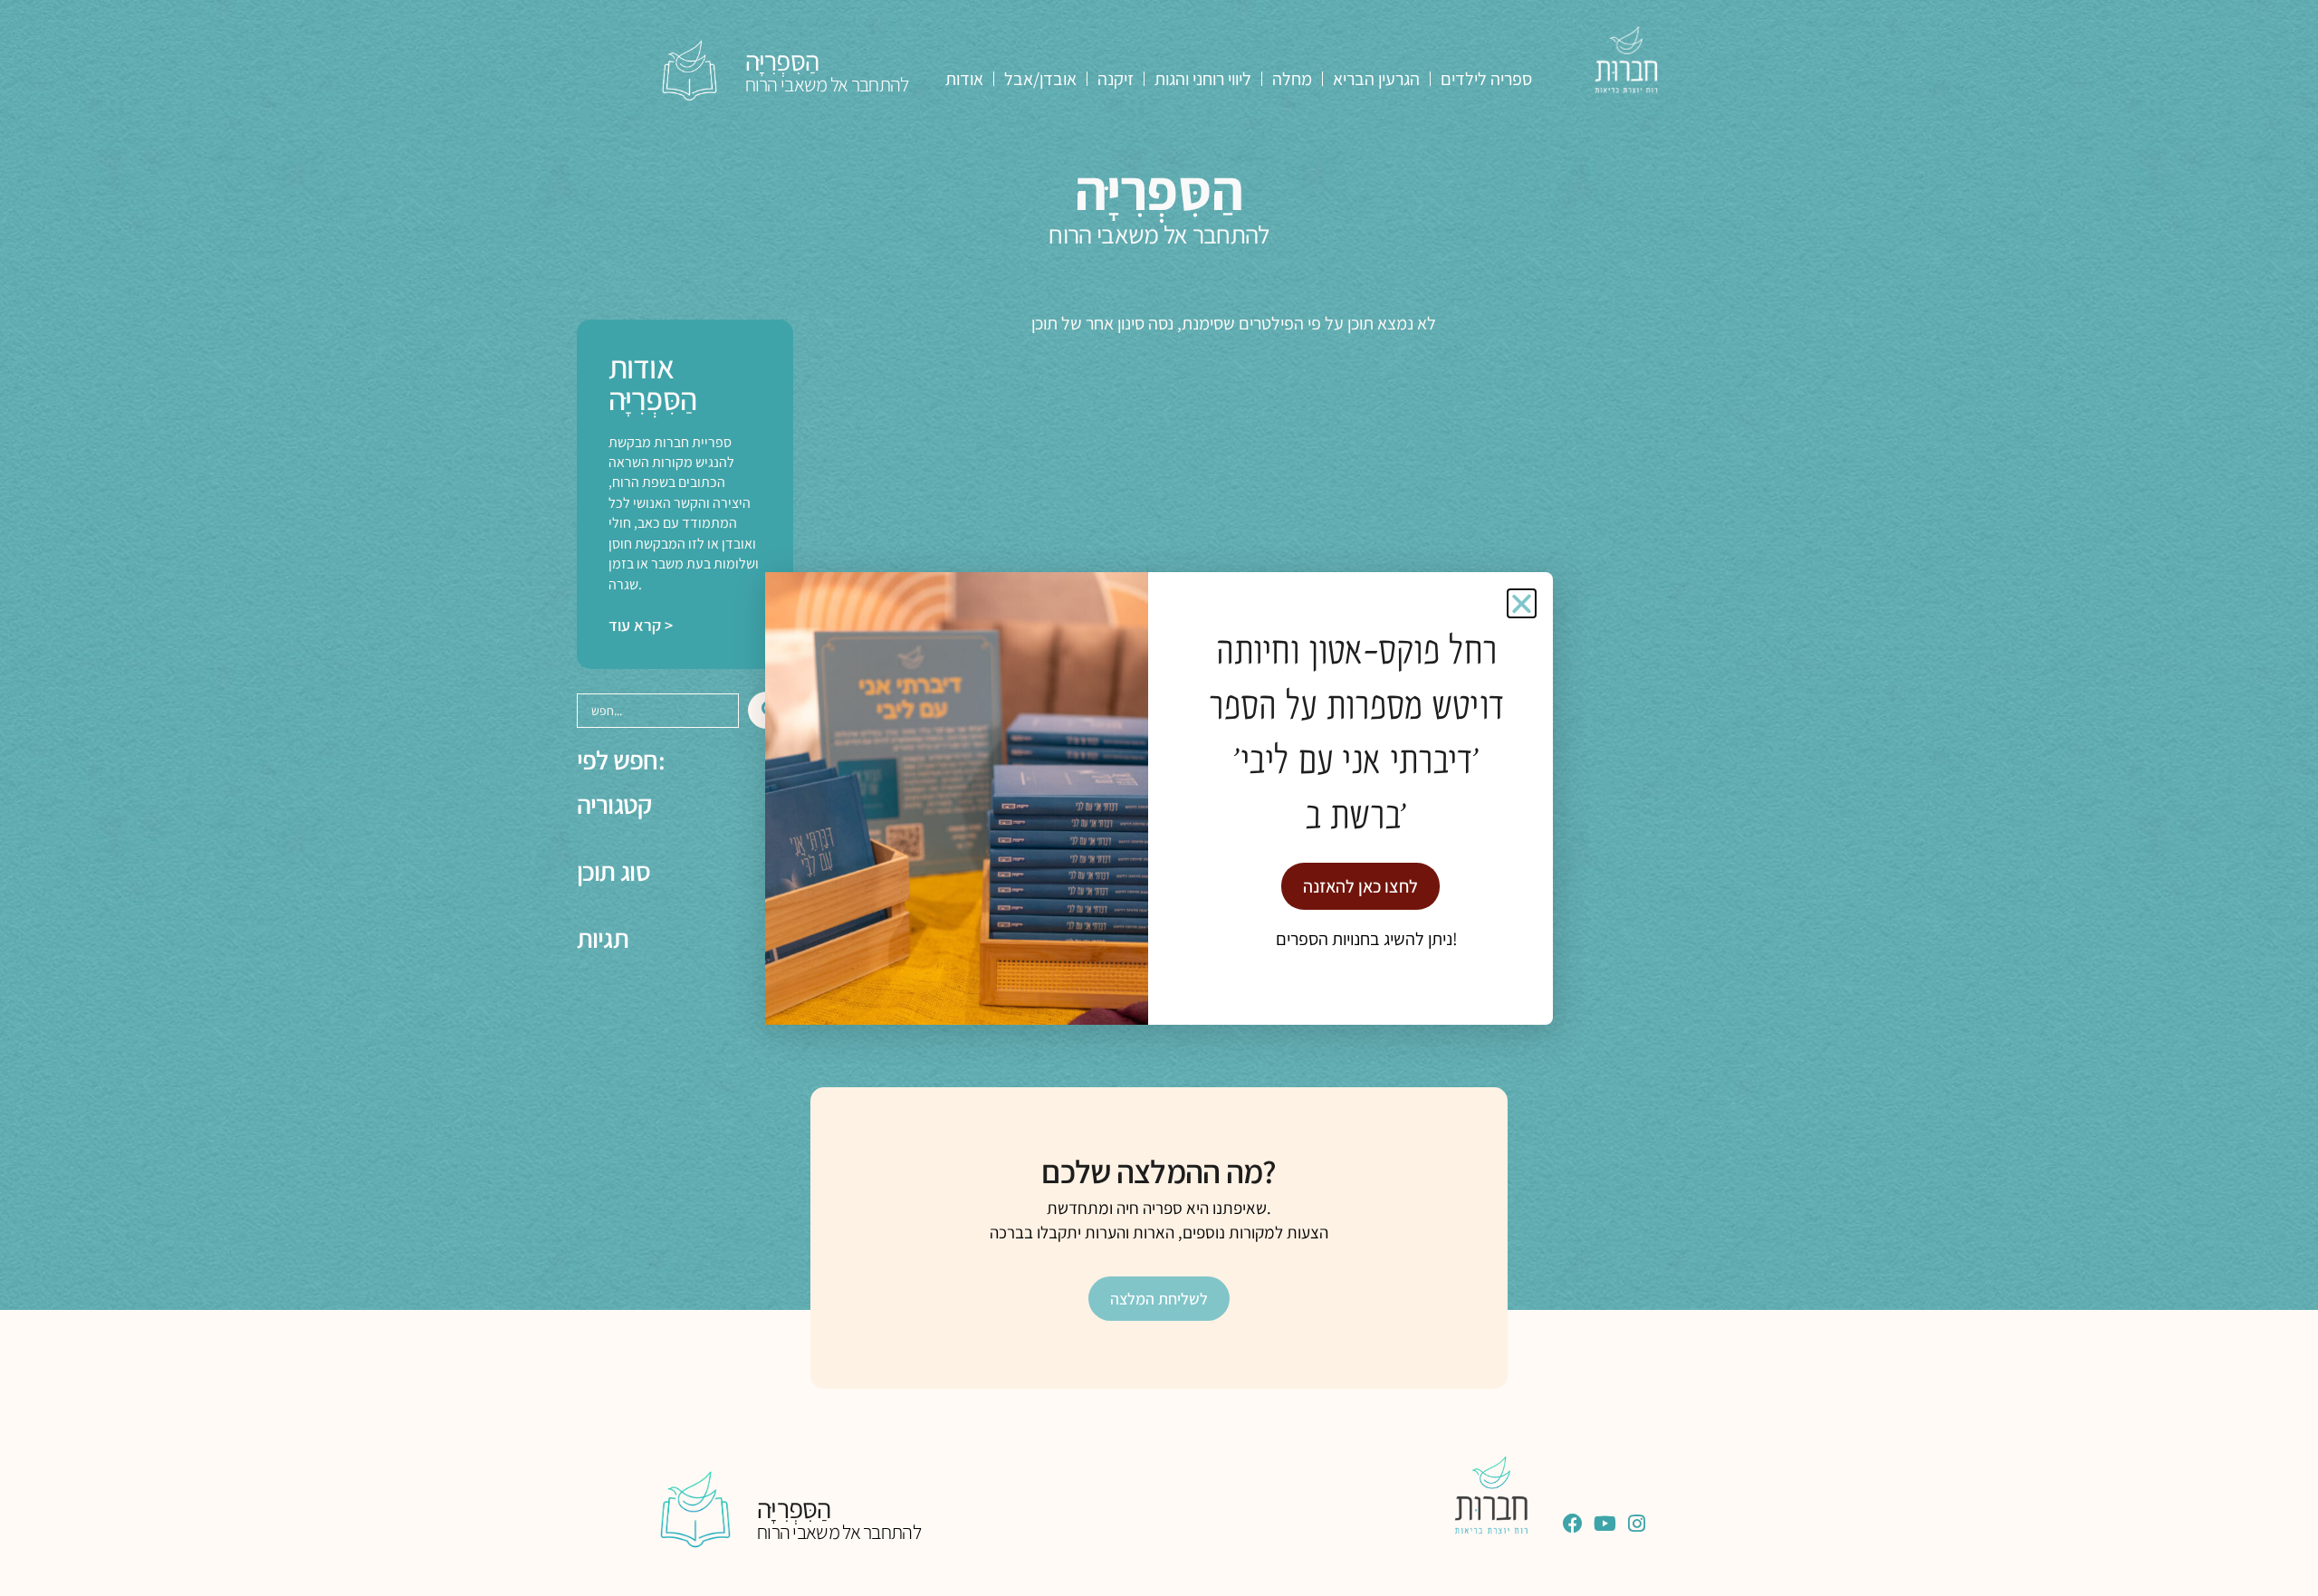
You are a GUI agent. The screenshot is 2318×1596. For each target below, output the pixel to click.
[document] (1159, 798)
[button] (1522, 603)
